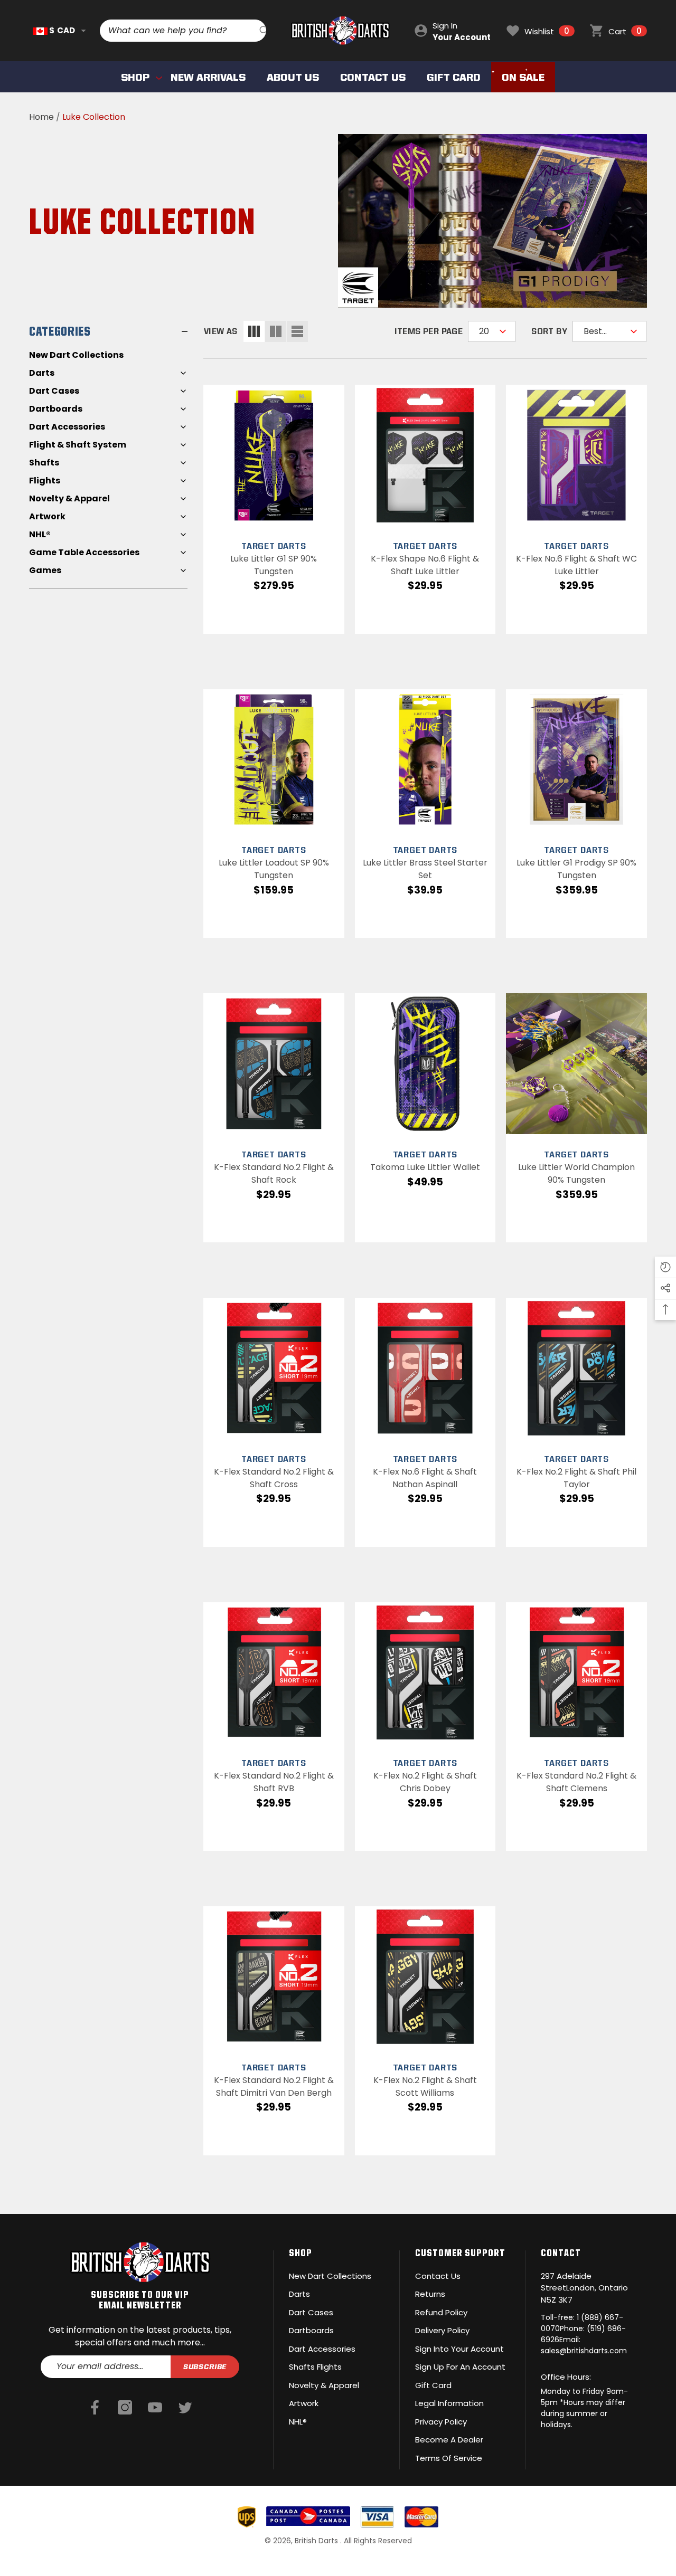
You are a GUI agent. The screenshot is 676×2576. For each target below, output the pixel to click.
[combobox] (180, 31)
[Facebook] (95, 2408)
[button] (83, 31)
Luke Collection (94, 117)
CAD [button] (62, 30)
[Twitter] (185, 2408)
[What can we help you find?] (183, 31)
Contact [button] (561, 2252)
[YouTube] (155, 2408)
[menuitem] (108, 355)
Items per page (429, 331)
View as (221, 331)
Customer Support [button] (460, 2252)
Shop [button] (301, 2252)
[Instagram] (125, 2408)
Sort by (549, 331)
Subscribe (205, 2366)
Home (41, 117)
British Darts (317, 2541)
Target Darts (274, 546)
